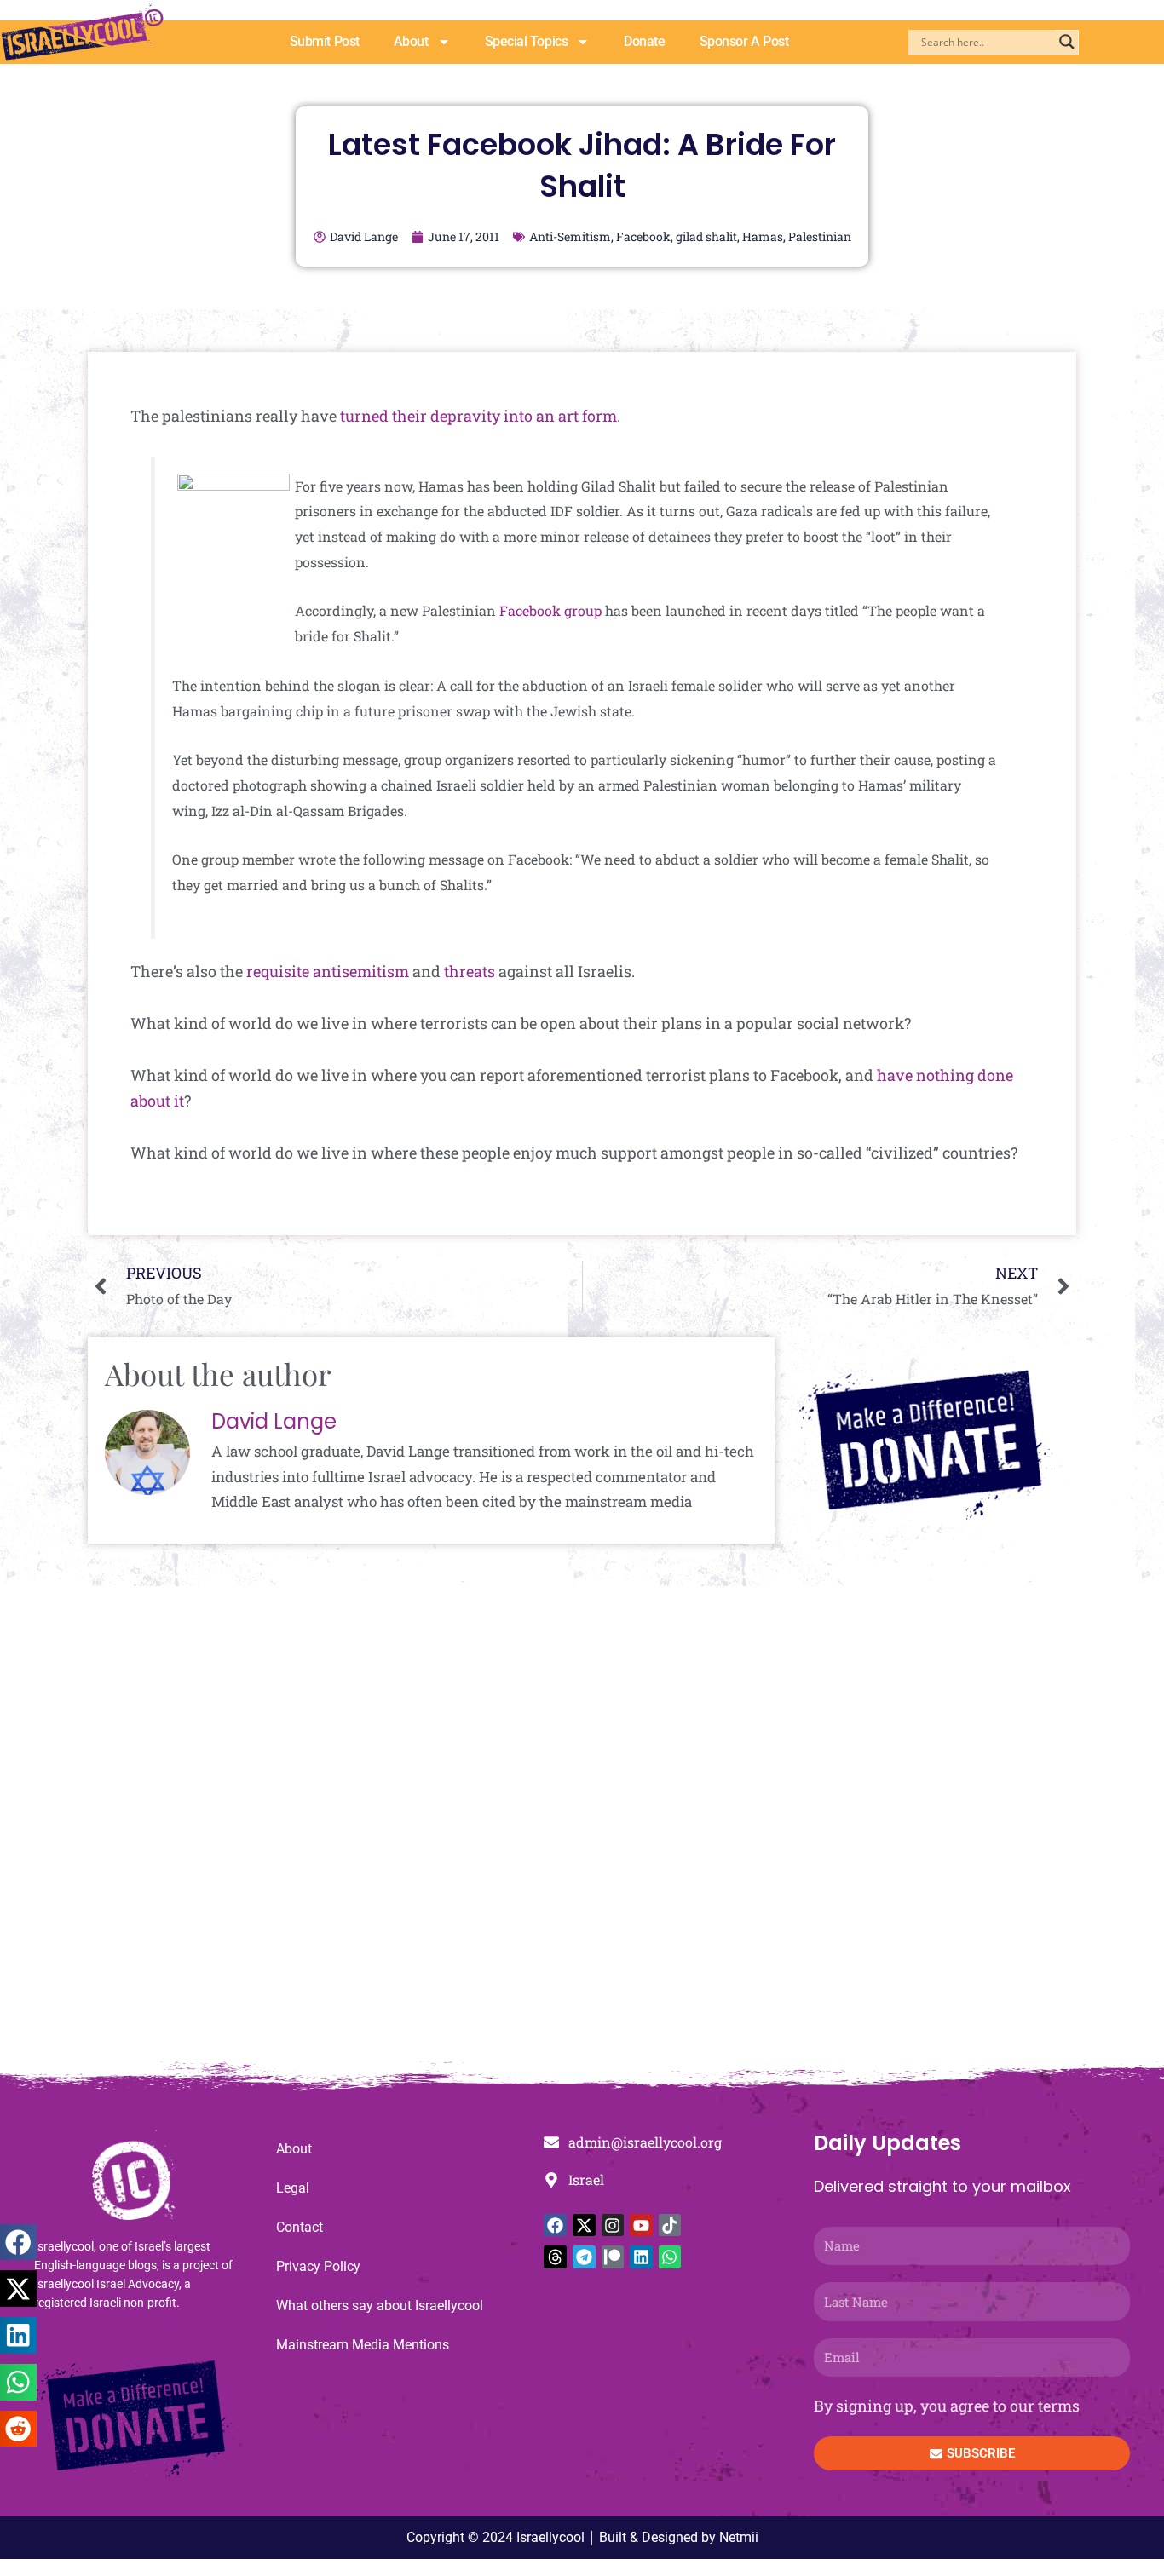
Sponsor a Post (744, 41)
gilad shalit (706, 236)
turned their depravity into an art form (478, 416)
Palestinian (820, 236)
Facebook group (550, 610)
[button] (18, 2242)
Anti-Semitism (570, 236)
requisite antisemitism (328, 971)
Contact (300, 2227)
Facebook (643, 236)
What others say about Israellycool (380, 2306)
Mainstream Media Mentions (363, 2345)
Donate (644, 41)
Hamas (763, 236)
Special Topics (527, 41)
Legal (293, 2188)
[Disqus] (582, 1833)
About (411, 41)
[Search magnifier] (1067, 42)
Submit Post (325, 41)
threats (470, 971)
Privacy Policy (318, 2266)
